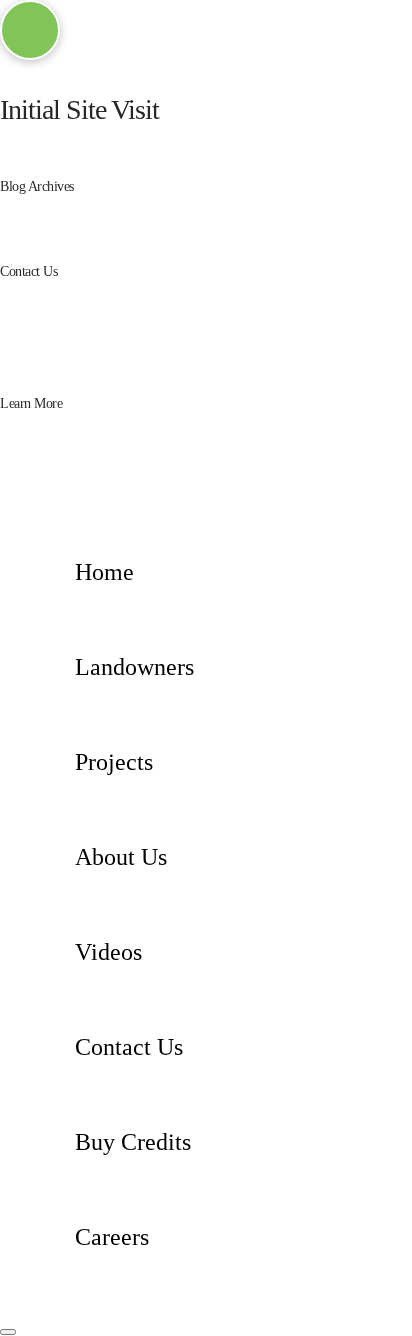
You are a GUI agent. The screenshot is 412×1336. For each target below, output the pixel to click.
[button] (30, 30)
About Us (78, 453)
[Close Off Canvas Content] (8, 1332)
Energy (71, 437)
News (66, 221)
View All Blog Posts (108, 237)
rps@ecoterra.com (238, 322)
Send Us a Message (54, 368)
